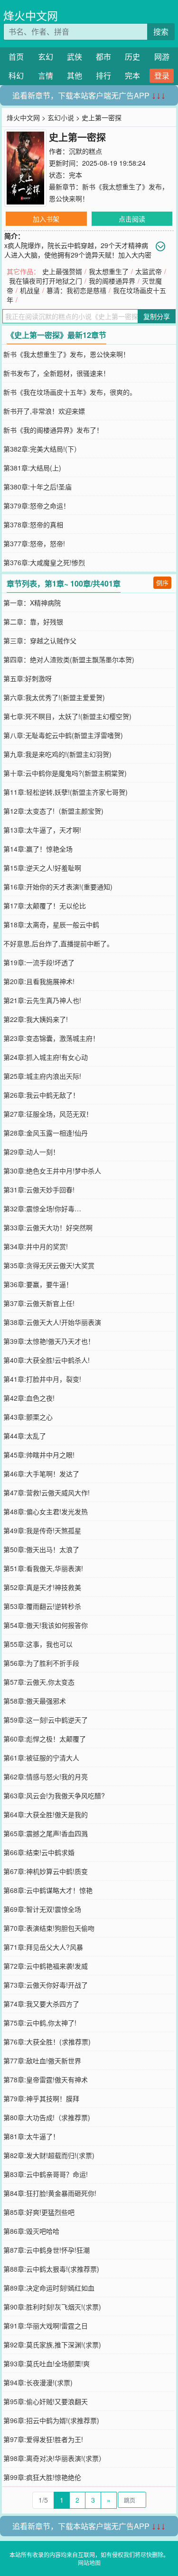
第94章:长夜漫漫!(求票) (38, 2382)
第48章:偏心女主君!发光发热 (46, 1511)
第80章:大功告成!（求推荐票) (47, 2117)
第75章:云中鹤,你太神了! (40, 2023)
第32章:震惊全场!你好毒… (42, 1208)
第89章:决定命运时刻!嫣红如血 (49, 2288)
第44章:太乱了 (25, 1436)
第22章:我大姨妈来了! (36, 1019)
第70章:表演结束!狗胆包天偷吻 (49, 1928)
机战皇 (30, 290)
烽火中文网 (31, 15)
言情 (46, 76)
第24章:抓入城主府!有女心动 (46, 1057)
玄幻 (46, 57)
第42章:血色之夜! (29, 1398)
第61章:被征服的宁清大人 (41, 1758)
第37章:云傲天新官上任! (39, 1303)
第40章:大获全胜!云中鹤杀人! (47, 1360)
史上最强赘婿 (62, 271)
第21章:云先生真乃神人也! (42, 1000)
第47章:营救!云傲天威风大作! (47, 1492)
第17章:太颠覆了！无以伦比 (45, 906)
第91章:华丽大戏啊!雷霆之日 (46, 2326)
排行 (103, 76)
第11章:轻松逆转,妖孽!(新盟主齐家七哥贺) (66, 792)
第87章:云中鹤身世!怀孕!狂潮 (47, 2250)
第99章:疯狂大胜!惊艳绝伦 (42, 2477)
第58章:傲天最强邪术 (35, 1701)
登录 (162, 76)
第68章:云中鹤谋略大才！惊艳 (48, 1890)
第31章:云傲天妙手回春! (39, 1190)
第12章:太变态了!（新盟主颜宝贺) (53, 811)
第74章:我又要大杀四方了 (41, 2004)
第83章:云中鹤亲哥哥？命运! (46, 2174)
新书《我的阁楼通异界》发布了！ (53, 430)
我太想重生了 (109, 271)
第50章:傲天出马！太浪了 (41, 1549)
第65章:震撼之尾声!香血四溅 (46, 1833)
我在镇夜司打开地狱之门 (46, 281)
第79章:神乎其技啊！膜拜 (41, 2098)
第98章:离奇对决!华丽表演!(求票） (54, 2458)
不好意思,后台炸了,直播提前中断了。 (58, 943)
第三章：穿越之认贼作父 (40, 640)
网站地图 (89, 2563)
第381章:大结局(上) (32, 468)
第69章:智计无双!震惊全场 (42, 1909)
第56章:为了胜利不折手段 (41, 1663)
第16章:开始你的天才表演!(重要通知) (58, 887)
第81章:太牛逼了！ (31, 2136)
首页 (16, 57)
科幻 (16, 76)
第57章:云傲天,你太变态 (39, 1682)
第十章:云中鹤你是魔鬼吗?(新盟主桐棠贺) (65, 773)
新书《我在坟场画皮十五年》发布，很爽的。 (70, 392)
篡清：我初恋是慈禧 (76, 290)
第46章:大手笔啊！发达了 (41, 1474)
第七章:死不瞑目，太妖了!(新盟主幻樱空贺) (67, 716)
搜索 (161, 31)
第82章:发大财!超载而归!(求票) (49, 2155)
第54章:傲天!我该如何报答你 (46, 1625)
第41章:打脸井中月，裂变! (42, 1379)
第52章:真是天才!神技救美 (42, 1587)
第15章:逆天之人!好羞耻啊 (42, 868)
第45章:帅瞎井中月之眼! (39, 1455)
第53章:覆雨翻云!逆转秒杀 (42, 1606)
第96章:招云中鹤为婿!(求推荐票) (51, 2420)
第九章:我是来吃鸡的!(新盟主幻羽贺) (57, 754)
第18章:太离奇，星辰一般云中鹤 (51, 924)
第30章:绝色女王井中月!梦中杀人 (52, 1171)
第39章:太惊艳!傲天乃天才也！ (49, 1341)
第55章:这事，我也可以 (38, 1644)
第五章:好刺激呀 (28, 678)
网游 (162, 57)
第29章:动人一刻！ (31, 1152)
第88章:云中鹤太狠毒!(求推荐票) (51, 2269)
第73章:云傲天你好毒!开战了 (46, 1985)
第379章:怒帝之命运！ (37, 506)
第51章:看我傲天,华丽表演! (43, 1568)
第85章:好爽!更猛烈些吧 (39, 2212)
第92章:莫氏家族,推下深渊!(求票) (52, 2345)
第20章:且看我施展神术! (39, 981)
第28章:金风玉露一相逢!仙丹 (46, 1133)
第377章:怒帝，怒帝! (34, 543)
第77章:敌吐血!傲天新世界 (42, 2061)
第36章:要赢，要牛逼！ (38, 1284)
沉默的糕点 (85, 151)
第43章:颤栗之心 (28, 1417)
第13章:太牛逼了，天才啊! (42, 830)
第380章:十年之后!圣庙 (37, 487)
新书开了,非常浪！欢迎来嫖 (44, 411)
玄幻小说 (61, 117)
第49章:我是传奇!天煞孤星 (42, 1530)
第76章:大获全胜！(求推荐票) (47, 2042)
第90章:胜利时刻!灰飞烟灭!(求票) (52, 2307)
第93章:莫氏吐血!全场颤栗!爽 (47, 2363)
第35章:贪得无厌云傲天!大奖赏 (49, 1265)
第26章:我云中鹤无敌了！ (41, 1095)
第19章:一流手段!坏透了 (39, 962)
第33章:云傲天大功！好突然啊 (48, 1227)
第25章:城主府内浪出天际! (42, 1076)
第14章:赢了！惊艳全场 (38, 849)
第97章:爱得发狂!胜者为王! (43, 2439)
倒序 (162, 582)
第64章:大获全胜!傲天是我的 (46, 1814)
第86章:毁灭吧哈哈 (31, 2231)
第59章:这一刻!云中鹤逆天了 (46, 1720)
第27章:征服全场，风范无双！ (48, 1114)
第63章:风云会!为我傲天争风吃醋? (54, 1795)
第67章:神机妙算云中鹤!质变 (46, 1871)
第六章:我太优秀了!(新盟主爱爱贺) (54, 697)
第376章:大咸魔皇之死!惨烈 (44, 562)
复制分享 (157, 316)
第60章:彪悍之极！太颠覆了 (45, 1739)
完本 (132, 76)
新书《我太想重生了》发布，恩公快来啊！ (66, 354)
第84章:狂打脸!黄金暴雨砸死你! (50, 2193)
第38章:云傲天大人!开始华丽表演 (52, 1322)
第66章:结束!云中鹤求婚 (39, 1852)
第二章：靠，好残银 (33, 622)
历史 (132, 57)
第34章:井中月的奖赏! (36, 1246)
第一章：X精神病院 (32, 603)
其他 (75, 76)
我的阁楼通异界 (112, 281)
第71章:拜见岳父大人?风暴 (43, 1947)
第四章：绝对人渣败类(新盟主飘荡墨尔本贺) (69, 659)
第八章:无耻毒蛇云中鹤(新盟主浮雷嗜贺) (63, 735)
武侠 (75, 57)
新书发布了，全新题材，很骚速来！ (56, 373)
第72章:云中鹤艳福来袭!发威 (46, 1966)
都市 (103, 57)
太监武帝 (149, 271)
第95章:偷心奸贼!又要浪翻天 (46, 2401)
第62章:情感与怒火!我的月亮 (46, 1777)
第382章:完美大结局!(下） (42, 449)
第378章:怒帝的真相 (33, 524)
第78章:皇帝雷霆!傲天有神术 (46, 2079)
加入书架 (46, 219)
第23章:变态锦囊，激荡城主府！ (51, 1038)
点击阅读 (132, 219)
